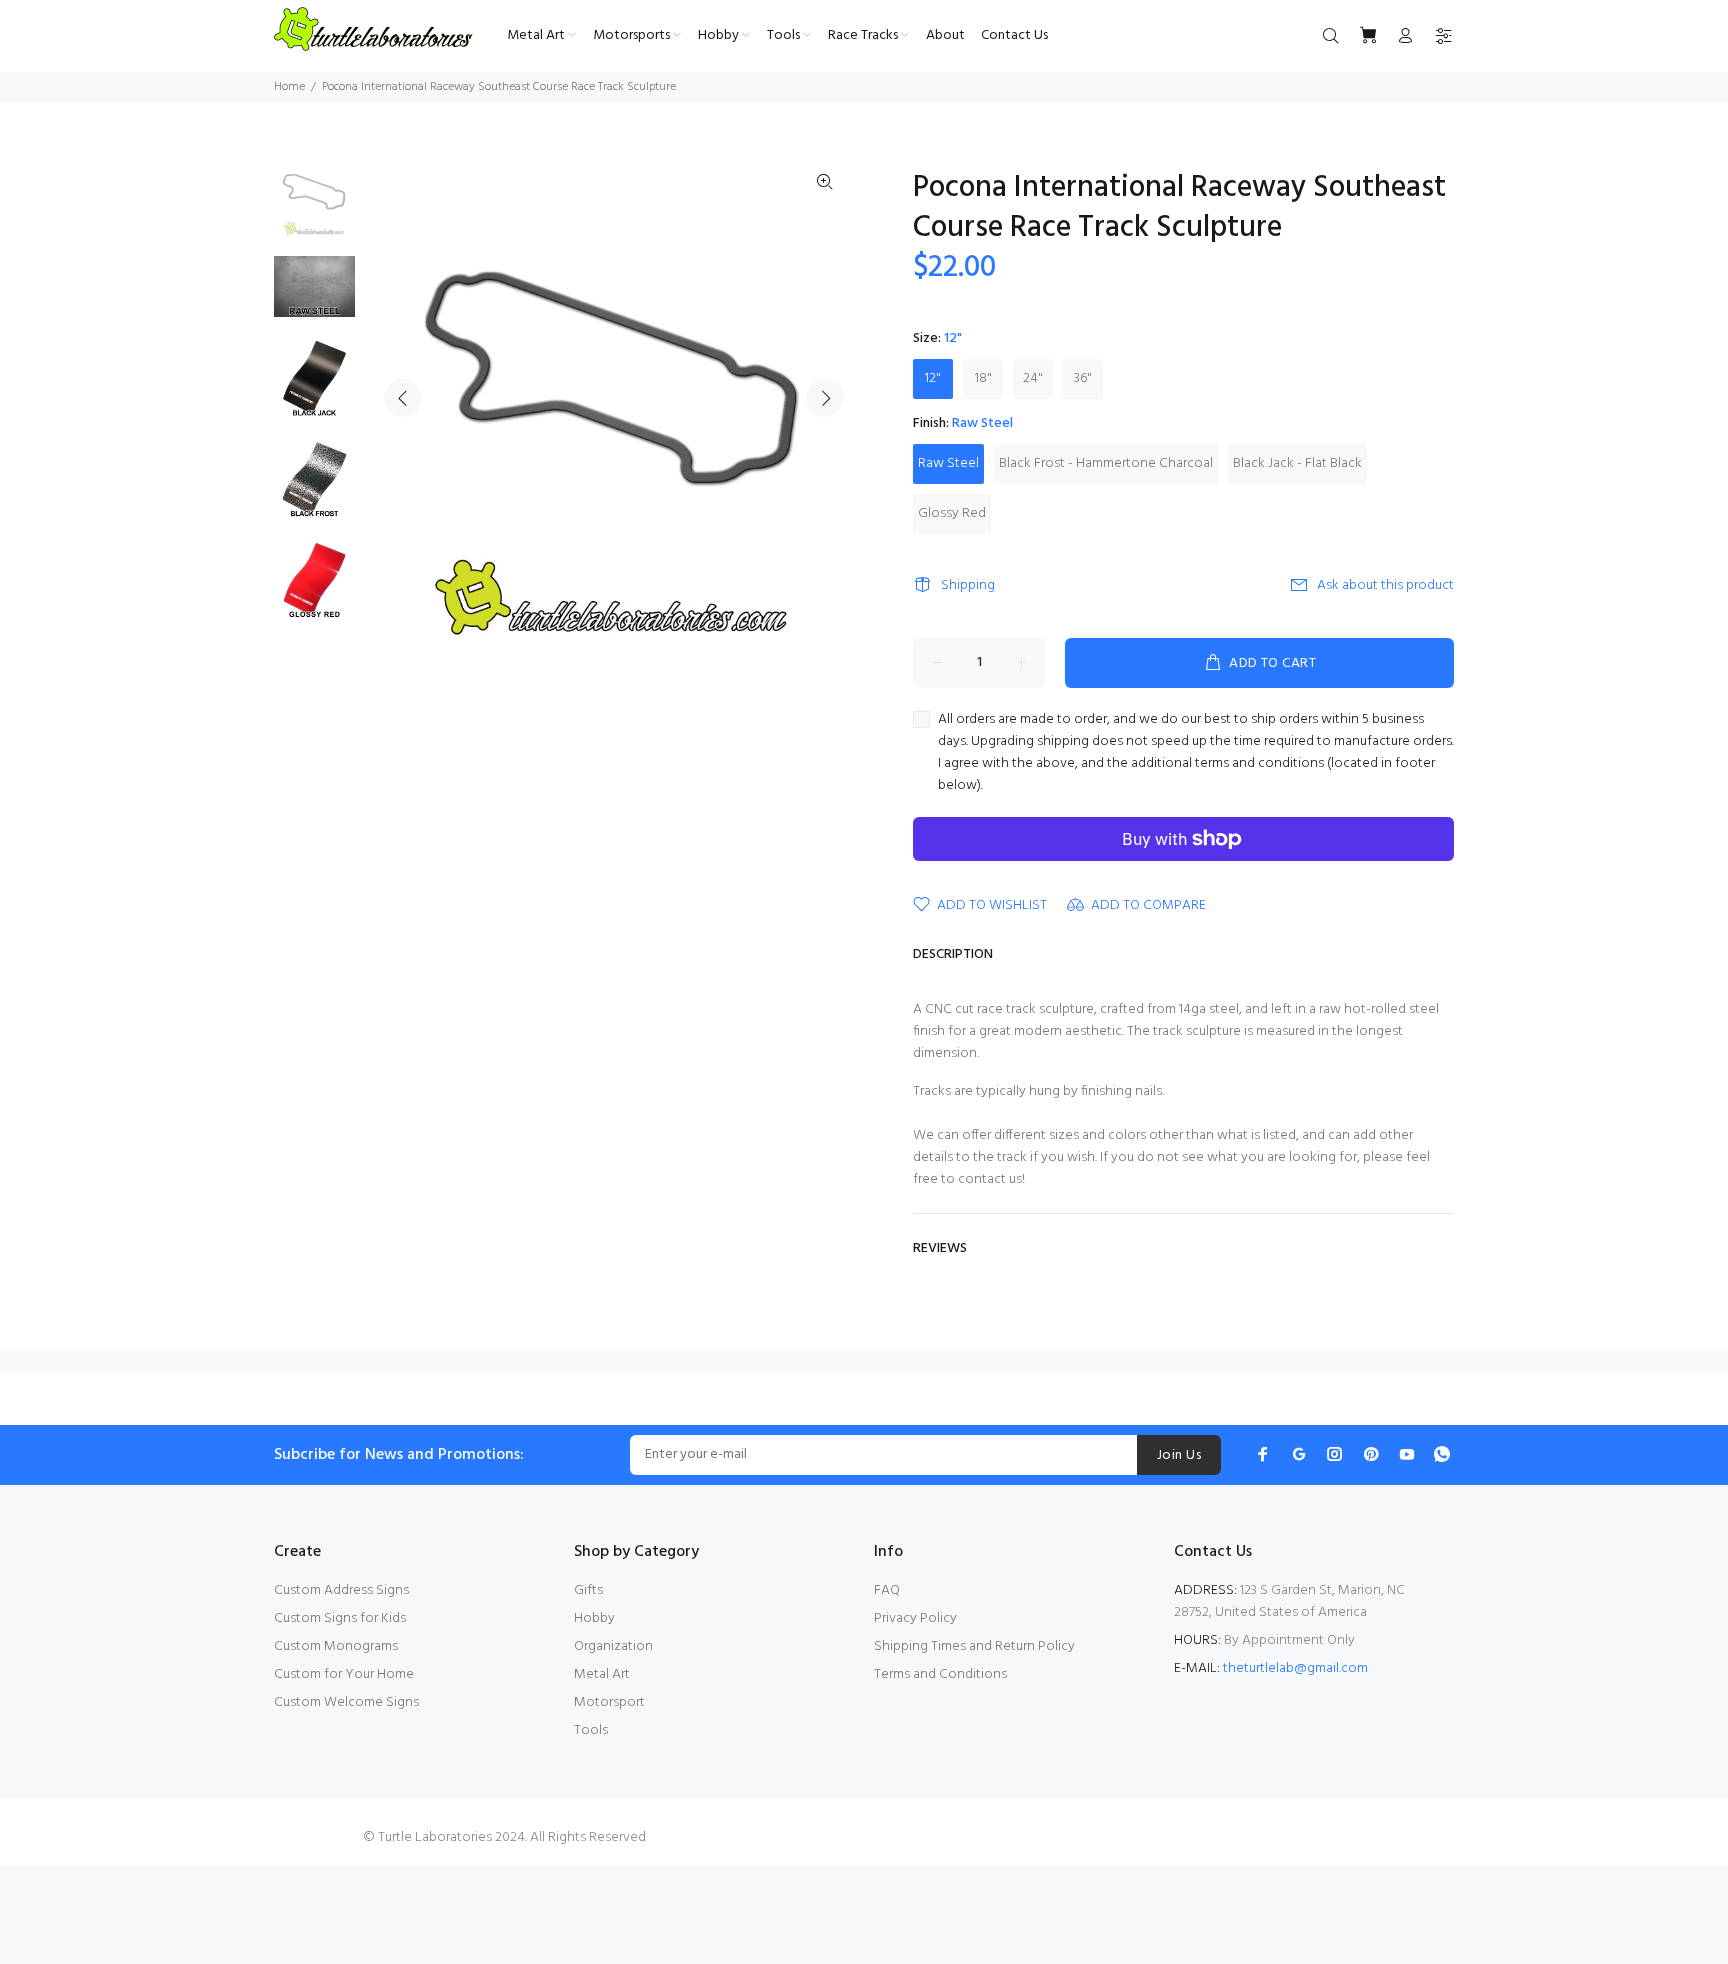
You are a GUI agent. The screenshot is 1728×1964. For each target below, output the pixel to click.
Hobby (594, 1618)
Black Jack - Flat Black (1297, 463)
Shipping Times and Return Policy (974, 1646)
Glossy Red (952, 513)
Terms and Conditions (940, 1674)
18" (983, 378)
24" (1033, 378)
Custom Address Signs (341, 1590)
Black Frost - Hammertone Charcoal (1106, 463)
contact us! (991, 1179)
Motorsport (609, 1702)
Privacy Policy (915, 1618)
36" (1083, 378)
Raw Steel (948, 463)
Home (289, 87)
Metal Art (602, 1674)
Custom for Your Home (344, 1674)
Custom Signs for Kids (340, 1618)
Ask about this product (1385, 585)
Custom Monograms (336, 1646)
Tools (591, 1730)
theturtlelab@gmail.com (1295, 1668)
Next (825, 398)
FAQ (887, 1590)
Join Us (1179, 1455)
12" (933, 378)
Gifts (588, 1590)
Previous (403, 398)
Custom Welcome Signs (346, 1702)
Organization (613, 1646)
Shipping (968, 585)
